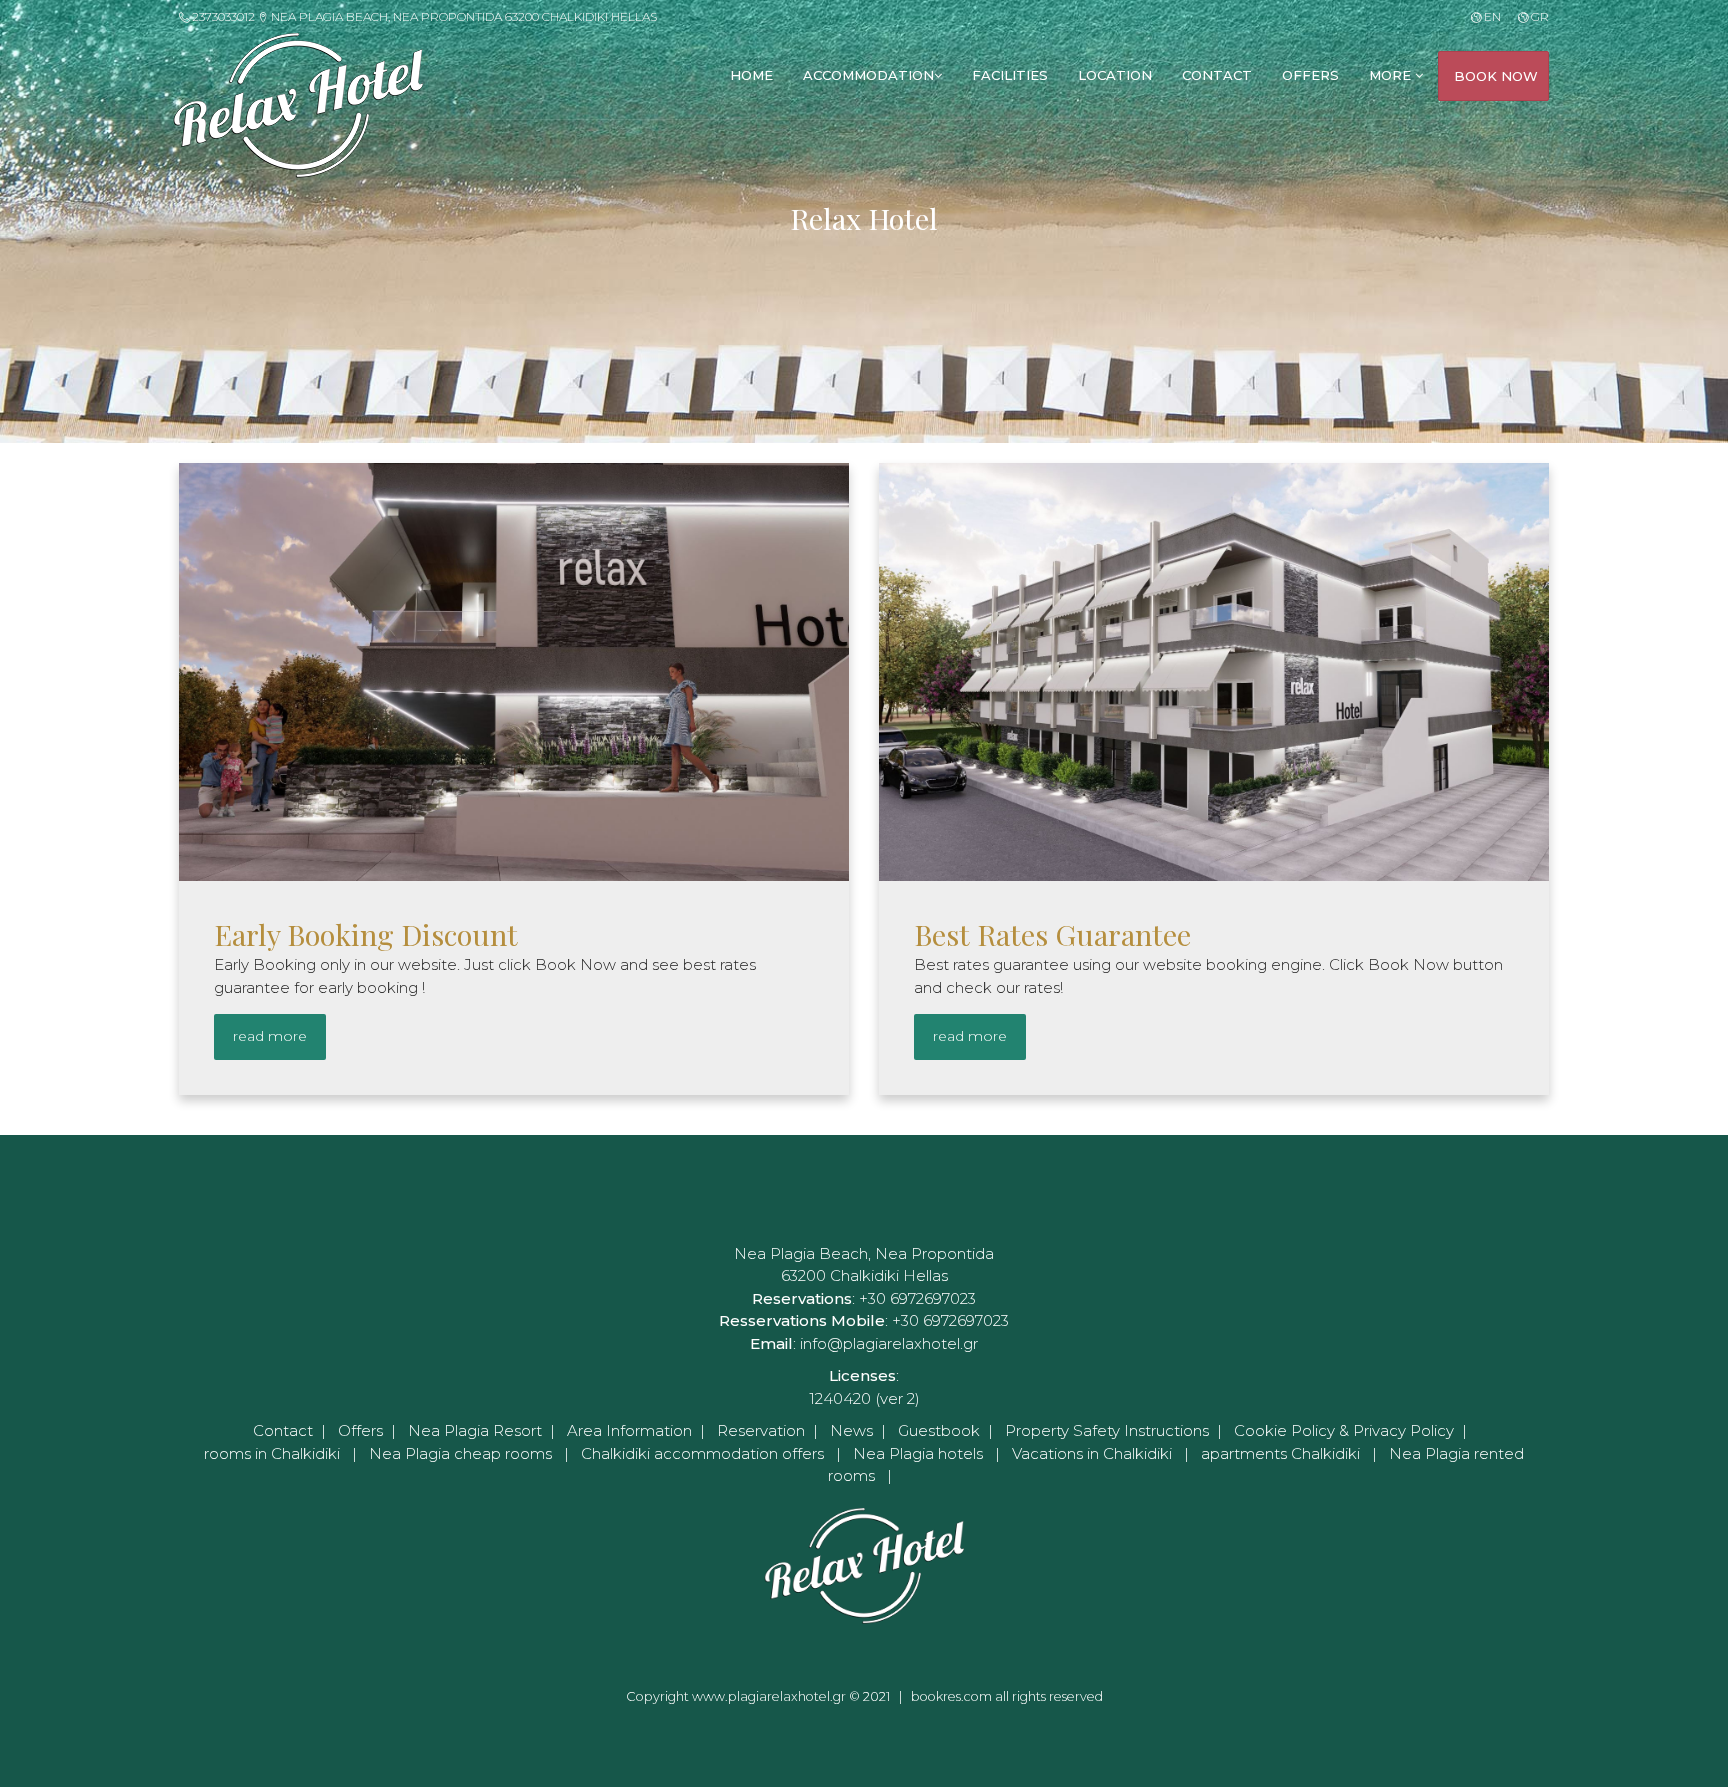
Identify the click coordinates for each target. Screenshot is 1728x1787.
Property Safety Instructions (1107, 1430)
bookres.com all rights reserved (1007, 1696)
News (851, 1430)
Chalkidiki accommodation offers (702, 1453)
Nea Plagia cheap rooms (460, 1453)
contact (1217, 75)
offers (1310, 75)
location (1115, 75)
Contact (283, 1430)
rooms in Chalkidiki (272, 1453)
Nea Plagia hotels (918, 1453)
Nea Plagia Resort (475, 1430)
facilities (1010, 75)
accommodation (868, 75)
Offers (360, 1430)
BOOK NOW (1496, 76)
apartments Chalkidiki (1280, 1453)
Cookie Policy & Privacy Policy (1344, 1430)
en (1490, 16)
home (751, 75)
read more (270, 1036)
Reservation (761, 1430)
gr (1538, 16)
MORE (1392, 75)
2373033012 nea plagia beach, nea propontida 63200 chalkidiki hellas (423, 16)
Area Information (629, 1430)
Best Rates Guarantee (1052, 934)
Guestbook (939, 1430)
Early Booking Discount (366, 934)
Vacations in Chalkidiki (1092, 1453)
